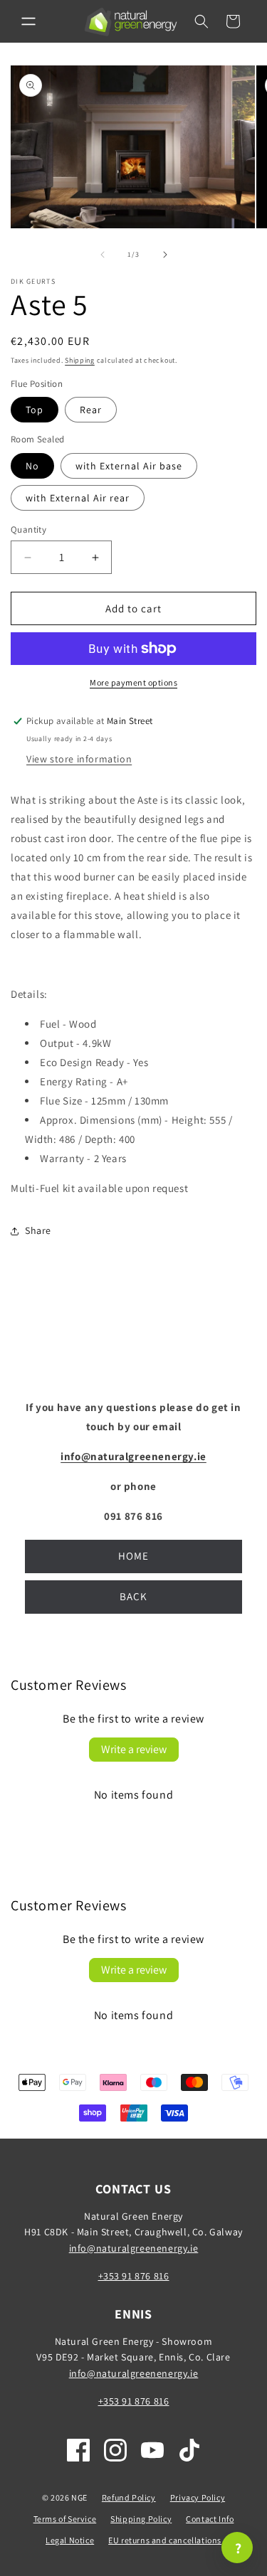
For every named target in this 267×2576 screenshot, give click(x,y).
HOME (133, 1556)
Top (35, 410)
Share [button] (38, 1230)
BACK (133, 1596)
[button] (28, 21)
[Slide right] (165, 255)
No (32, 466)
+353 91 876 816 (134, 2276)
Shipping (80, 360)
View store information (79, 759)
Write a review (134, 1749)
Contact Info (210, 2519)
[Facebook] (78, 2450)
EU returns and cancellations (165, 2540)
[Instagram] (115, 2450)
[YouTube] (152, 2450)
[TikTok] (189, 2450)
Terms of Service (65, 2519)
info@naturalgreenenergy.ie (134, 2248)
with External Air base (129, 466)
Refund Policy (129, 2497)
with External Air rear (78, 498)
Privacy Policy (198, 2497)
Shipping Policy (141, 2519)
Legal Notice (70, 2540)
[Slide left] (103, 255)
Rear (91, 410)
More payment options (133, 682)
